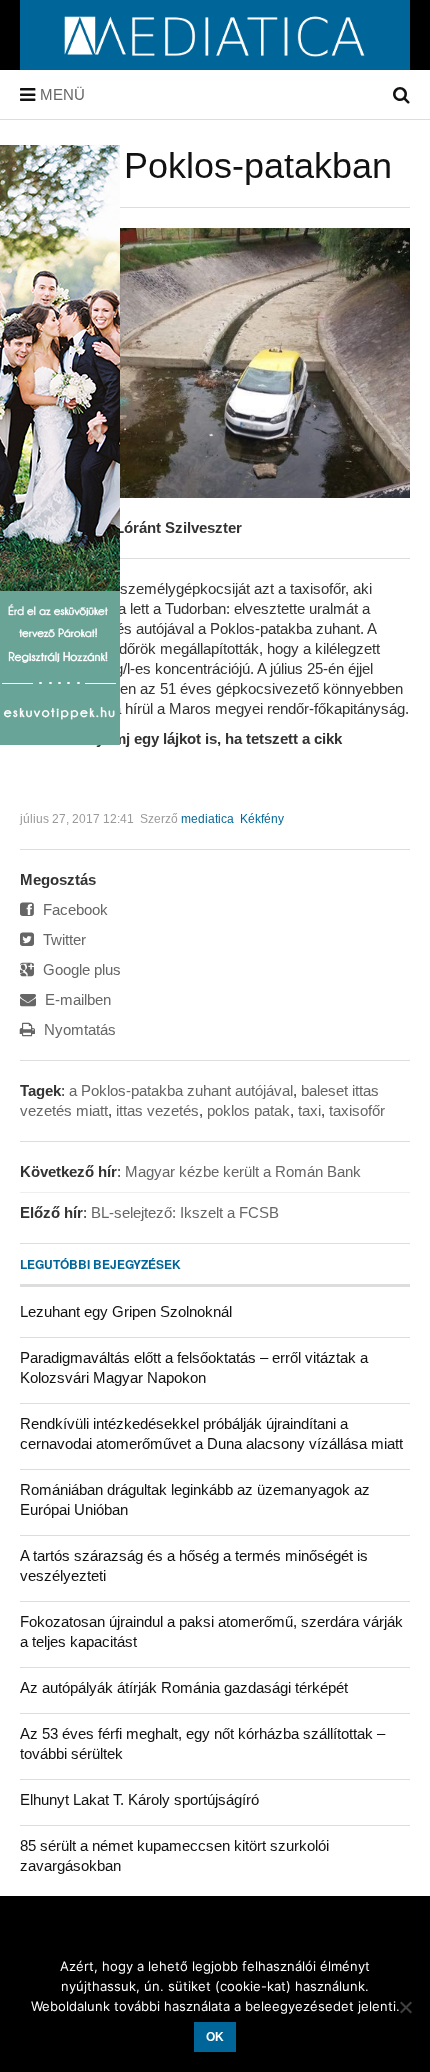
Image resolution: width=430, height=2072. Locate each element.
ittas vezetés (157, 1110)
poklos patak (248, 1110)
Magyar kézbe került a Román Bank (243, 1171)
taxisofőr (357, 1110)
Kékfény (262, 819)
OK (215, 2037)
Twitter (62, 939)
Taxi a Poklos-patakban (206, 165)
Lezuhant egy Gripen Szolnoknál (126, 1311)
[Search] (401, 95)
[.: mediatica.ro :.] (215, 63)
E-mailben (76, 999)
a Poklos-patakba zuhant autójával (181, 1090)
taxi (309, 1110)
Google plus (80, 969)
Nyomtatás (78, 1029)
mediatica (207, 819)
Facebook (73, 909)
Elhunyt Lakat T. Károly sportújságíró (139, 1799)
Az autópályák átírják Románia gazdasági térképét (184, 1687)
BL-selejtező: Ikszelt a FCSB (185, 1212)
